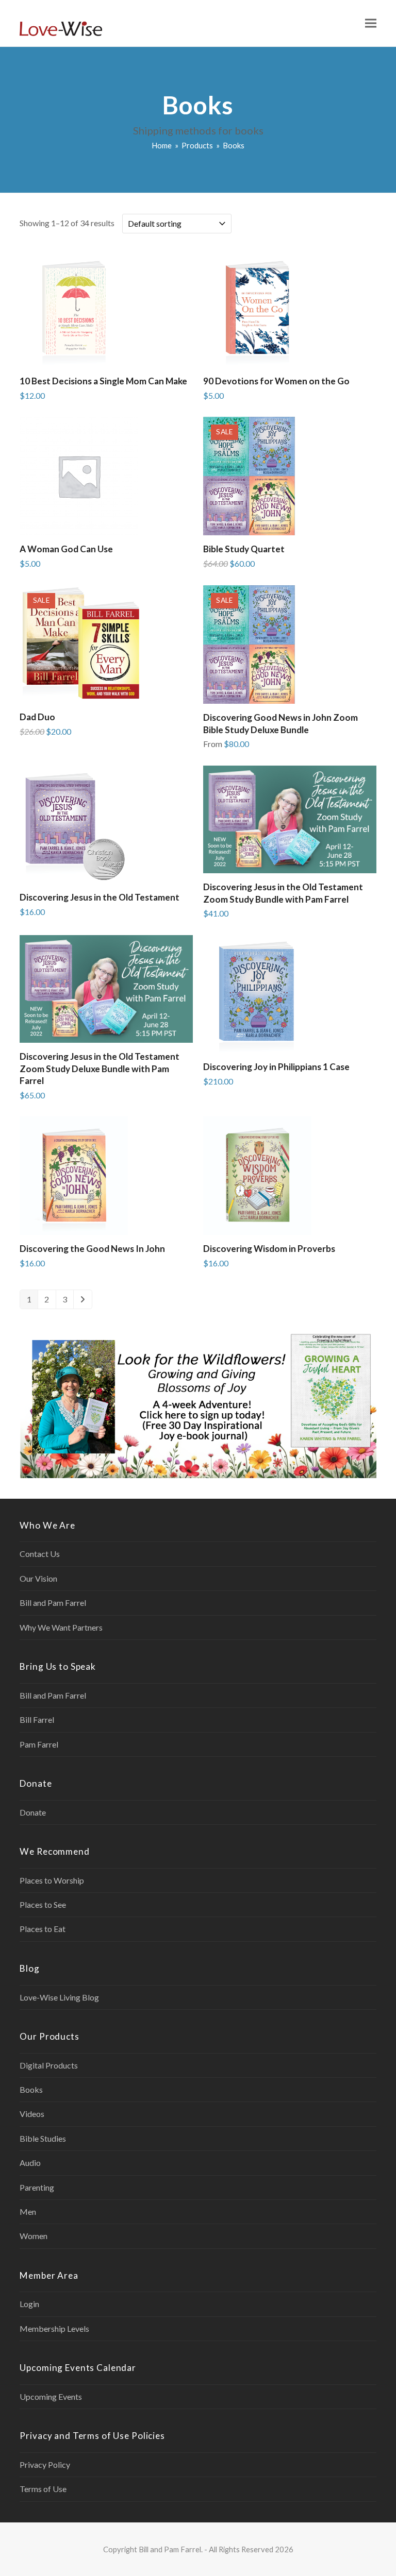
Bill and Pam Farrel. (171, 2549)
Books (31, 2089)
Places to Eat (43, 1929)
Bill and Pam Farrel (53, 1603)
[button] (371, 23)
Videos (32, 2114)
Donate (33, 1812)
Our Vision (38, 1578)
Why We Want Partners (61, 1627)
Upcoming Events (51, 2396)
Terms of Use (43, 2489)
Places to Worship (52, 1880)
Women (34, 2236)
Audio (30, 2163)
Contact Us (40, 1554)
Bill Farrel (37, 1719)
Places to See (43, 1904)
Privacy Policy (45, 2464)
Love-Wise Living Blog (59, 1997)
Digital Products (49, 2065)
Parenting (37, 2187)
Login (29, 2304)
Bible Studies (43, 2138)
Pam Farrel (39, 1744)
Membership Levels (54, 2328)
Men (28, 2211)
